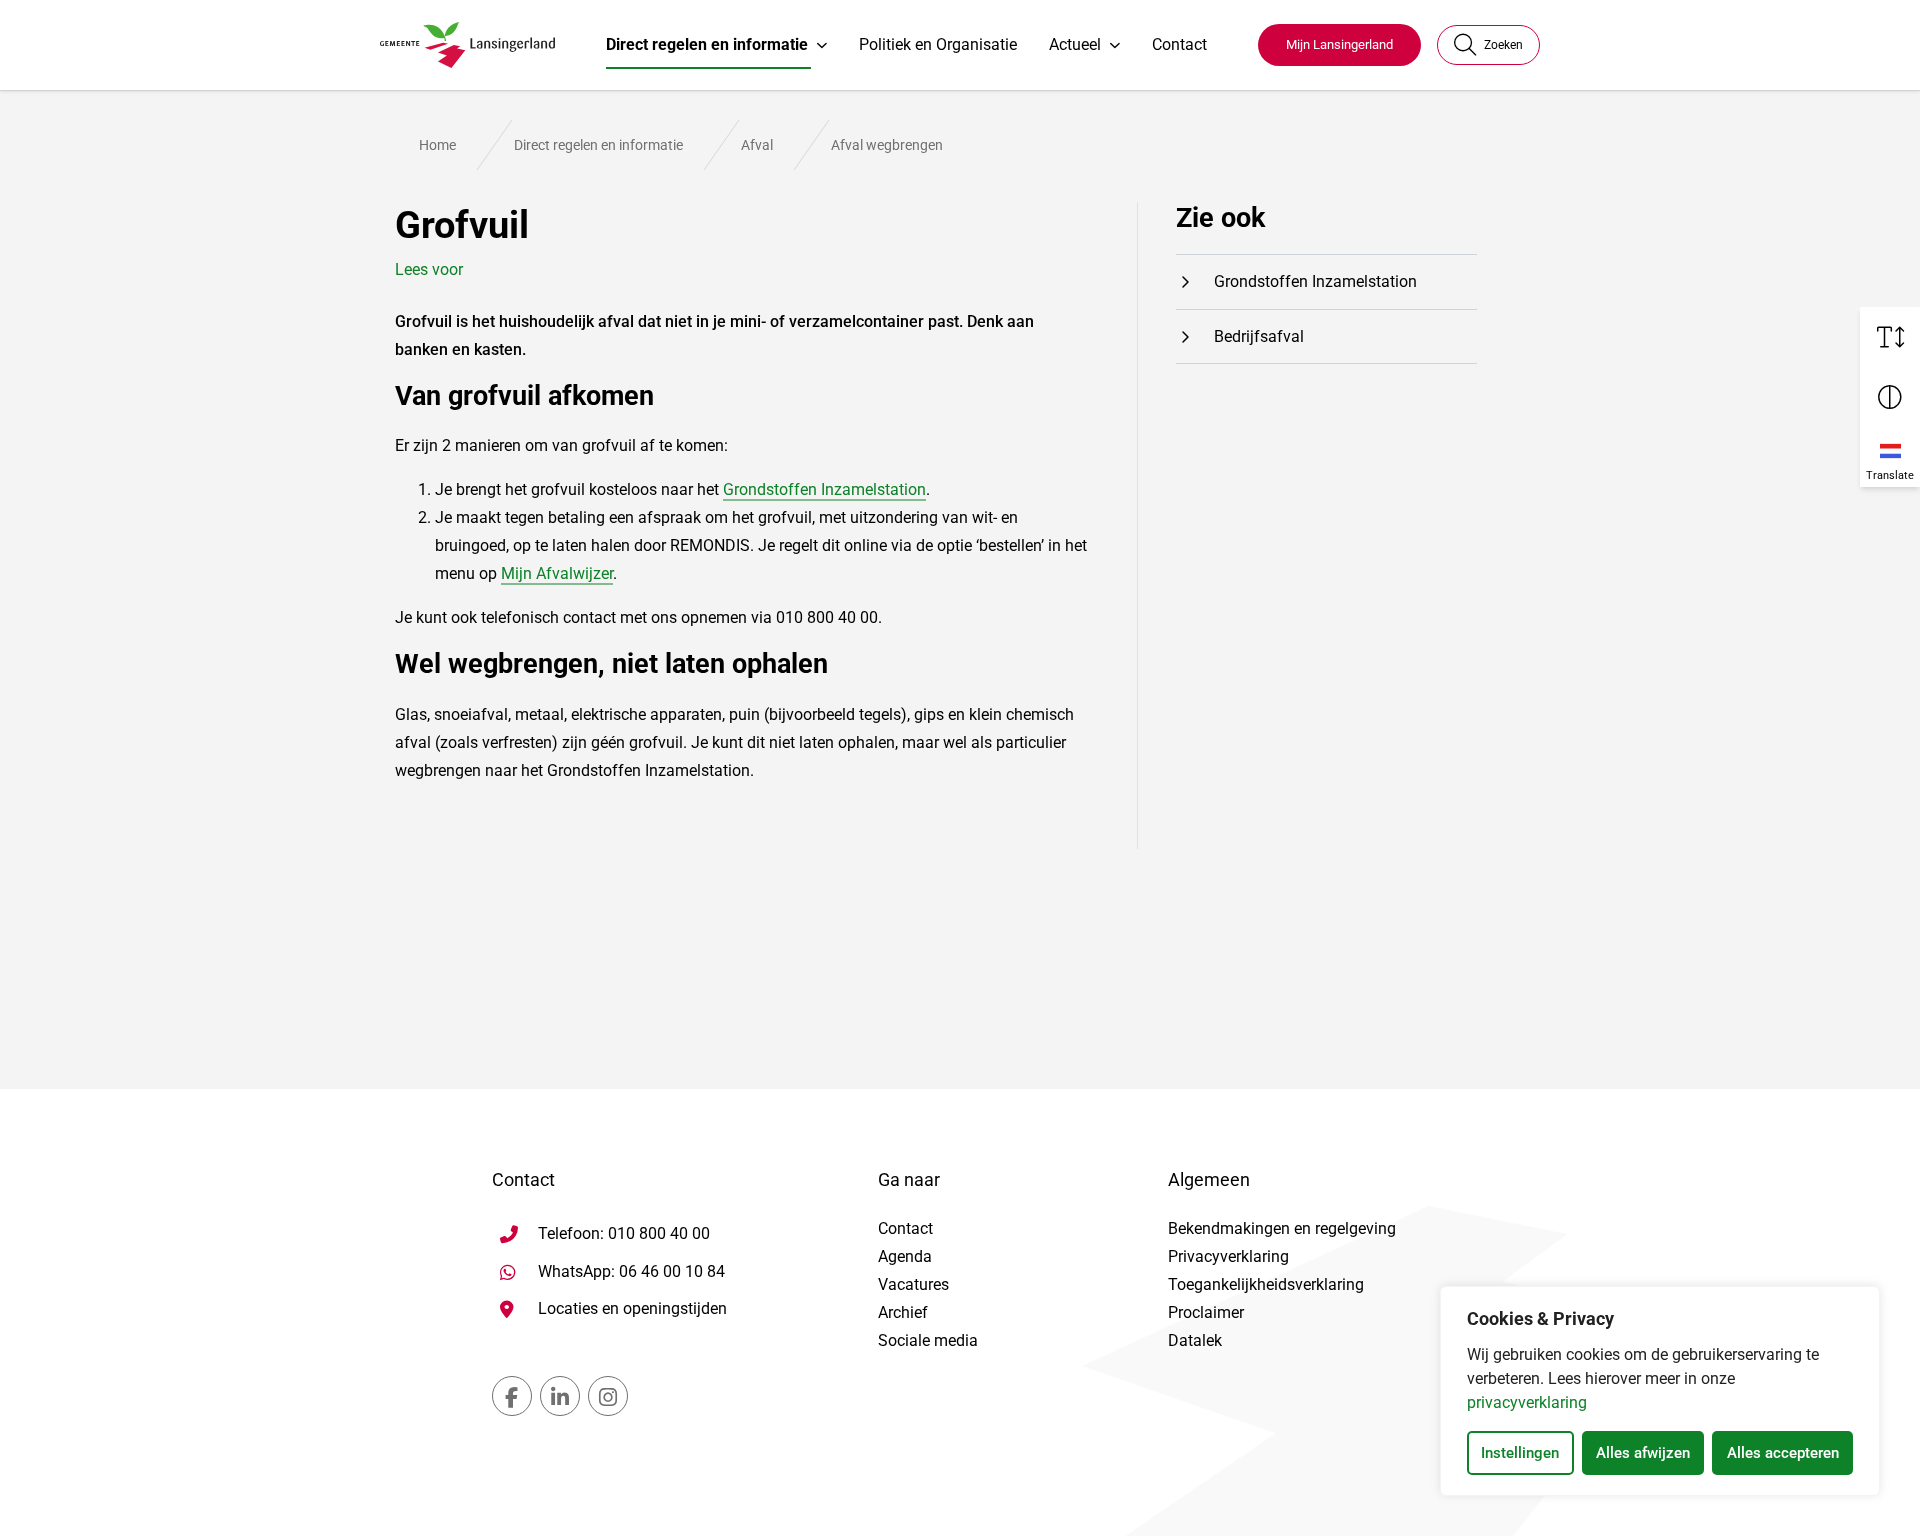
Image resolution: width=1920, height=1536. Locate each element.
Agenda (905, 1256)
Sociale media (928, 1340)
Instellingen (1520, 1453)
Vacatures (913, 1284)
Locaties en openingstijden (632, 1308)
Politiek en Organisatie (938, 44)
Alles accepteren (1783, 1453)
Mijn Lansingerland (1339, 44)
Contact (1179, 44)
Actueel (1075, 44)
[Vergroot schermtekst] (1890, 337)
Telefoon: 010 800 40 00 (624, 1233)
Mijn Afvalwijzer (557, 573)
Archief (903, 1312)
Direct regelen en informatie (707, 44)
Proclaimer (1206, 1312)
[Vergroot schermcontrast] (1890, 397)
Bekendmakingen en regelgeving (1282, 1228)
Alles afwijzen (1643, 1453)
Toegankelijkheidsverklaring (1266, 1284)
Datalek (1195, 1340)
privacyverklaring (1527, 1402)
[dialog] (1660, 1391)
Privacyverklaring (1228, 1256)
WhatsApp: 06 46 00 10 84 (631, 1271)
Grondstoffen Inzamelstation (824, 489)
